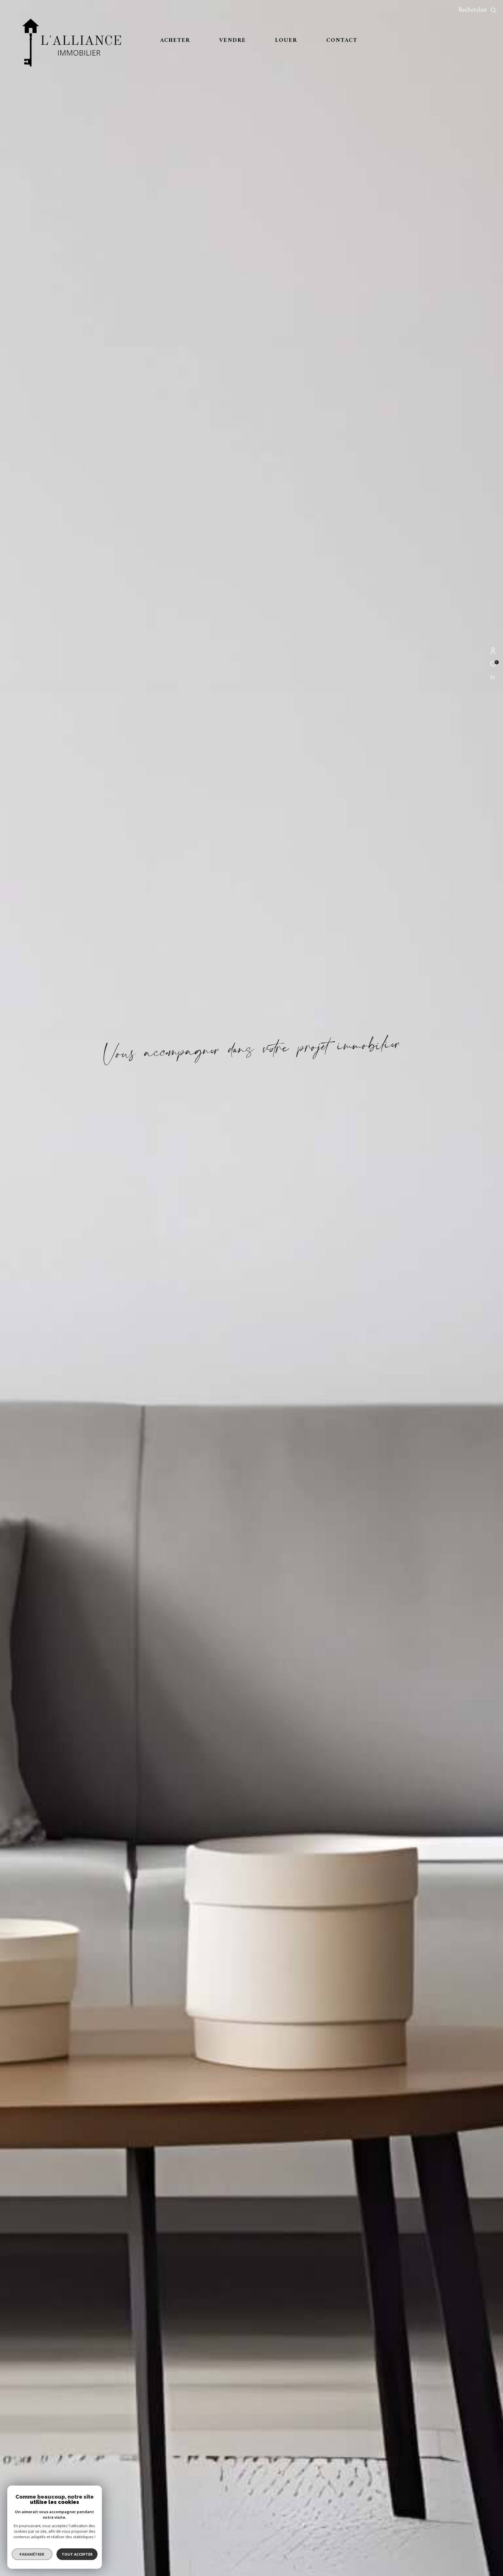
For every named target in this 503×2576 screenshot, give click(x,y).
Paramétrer (32, 2554)
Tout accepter (77, 2554)
